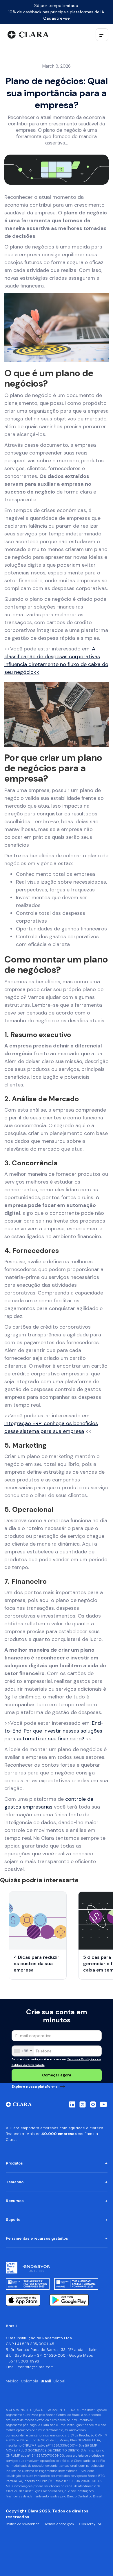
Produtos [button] (14, 2163)
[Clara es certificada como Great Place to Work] (12, 2268)
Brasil (46, 2381)
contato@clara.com (36, 2367)
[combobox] (23, 2051)
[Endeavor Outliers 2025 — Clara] (36, 2268)
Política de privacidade (22, 2524)
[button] (102, 35)
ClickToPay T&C (91, 2524)
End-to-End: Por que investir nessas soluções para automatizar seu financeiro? (54, 1731)
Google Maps (81, 2355)
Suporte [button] (13, 2219)
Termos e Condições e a (84, 2059)
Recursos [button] (15, 2201)
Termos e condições (59, 2524)
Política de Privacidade (28, 2065)
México (12, 2381)
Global (59, 2381)
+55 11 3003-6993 (22, 2361)
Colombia (30, 2381)
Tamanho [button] (15, 2182)
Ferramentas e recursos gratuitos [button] (37, 2238)
